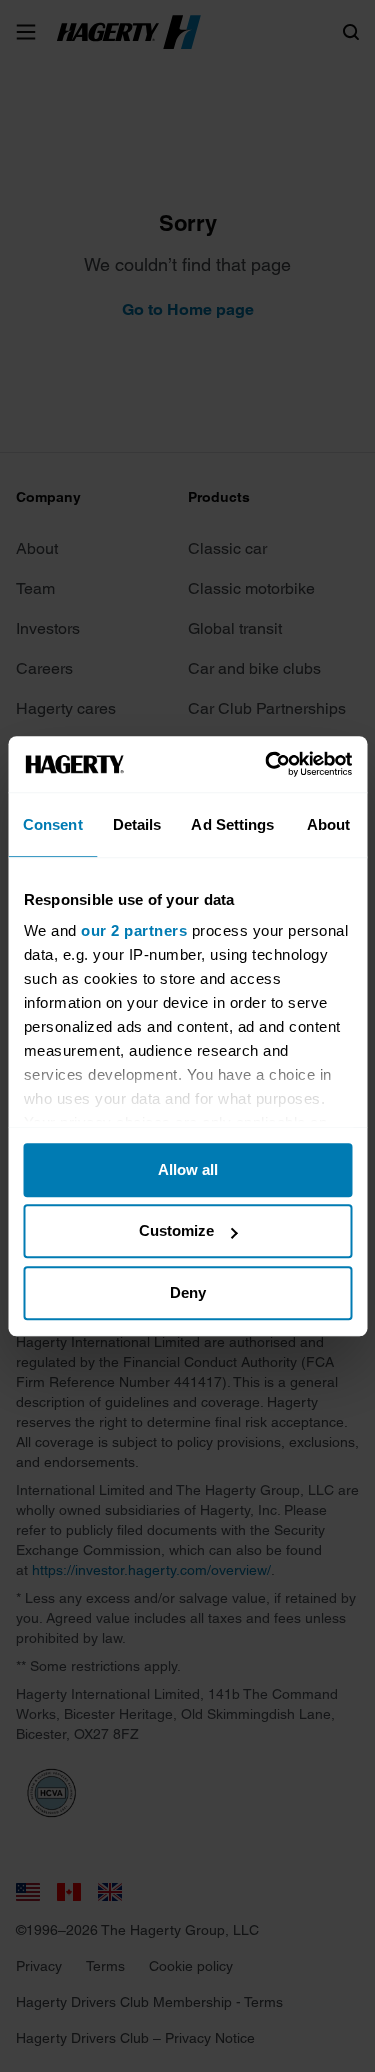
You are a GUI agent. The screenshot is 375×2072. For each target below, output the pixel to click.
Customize (176, 1230)
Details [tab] (137, 824)
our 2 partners (134, 930)
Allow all (188, 1169)
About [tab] (329, 824)
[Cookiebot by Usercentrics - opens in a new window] (267, 764)
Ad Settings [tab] (232, 824)
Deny (188, 1292)
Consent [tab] (53, 824)
